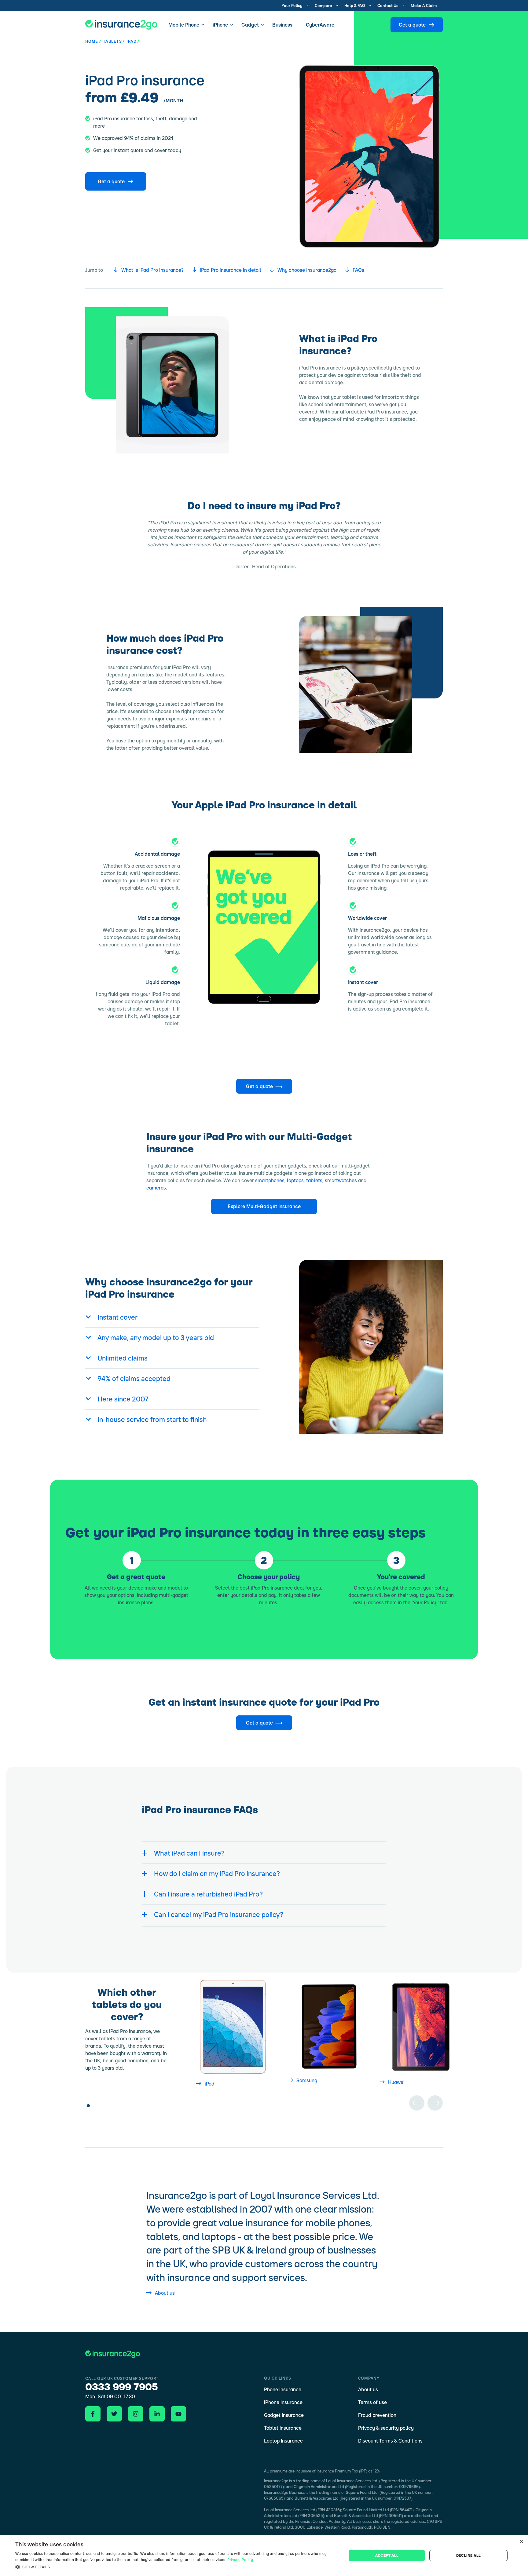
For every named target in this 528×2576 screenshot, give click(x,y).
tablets (314, 1180)
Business (282, 25)
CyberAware (320, 25)
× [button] (521, 2542)
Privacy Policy (240, 2560)
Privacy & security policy (386, 2428)
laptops (295, 1180)
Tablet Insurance (283, 2428)
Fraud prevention (377, 2415)
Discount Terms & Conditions (390, 2441)
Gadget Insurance (284, 2415)
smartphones (270, 1180)
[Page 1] (88, 2103)
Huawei (396, 2082)
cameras (156, 1188)
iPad (210, 2084)
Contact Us (388, 5)
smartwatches (341, 1180)
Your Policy (292, 5)
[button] (176, 2567)
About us (165, 2293)
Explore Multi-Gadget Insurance (264, 1206)
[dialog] (264, 2556)
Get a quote (412, 25)
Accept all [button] (387, 2555)
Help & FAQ (355, 5)
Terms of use (372, 2402)
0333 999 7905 (122, 2387)
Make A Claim (424, 5)
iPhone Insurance (283, 2402)
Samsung (307, 2080)
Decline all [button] (468, 2555)
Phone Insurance (283, 2389)
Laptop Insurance (283, 2441)
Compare (323, 5)
